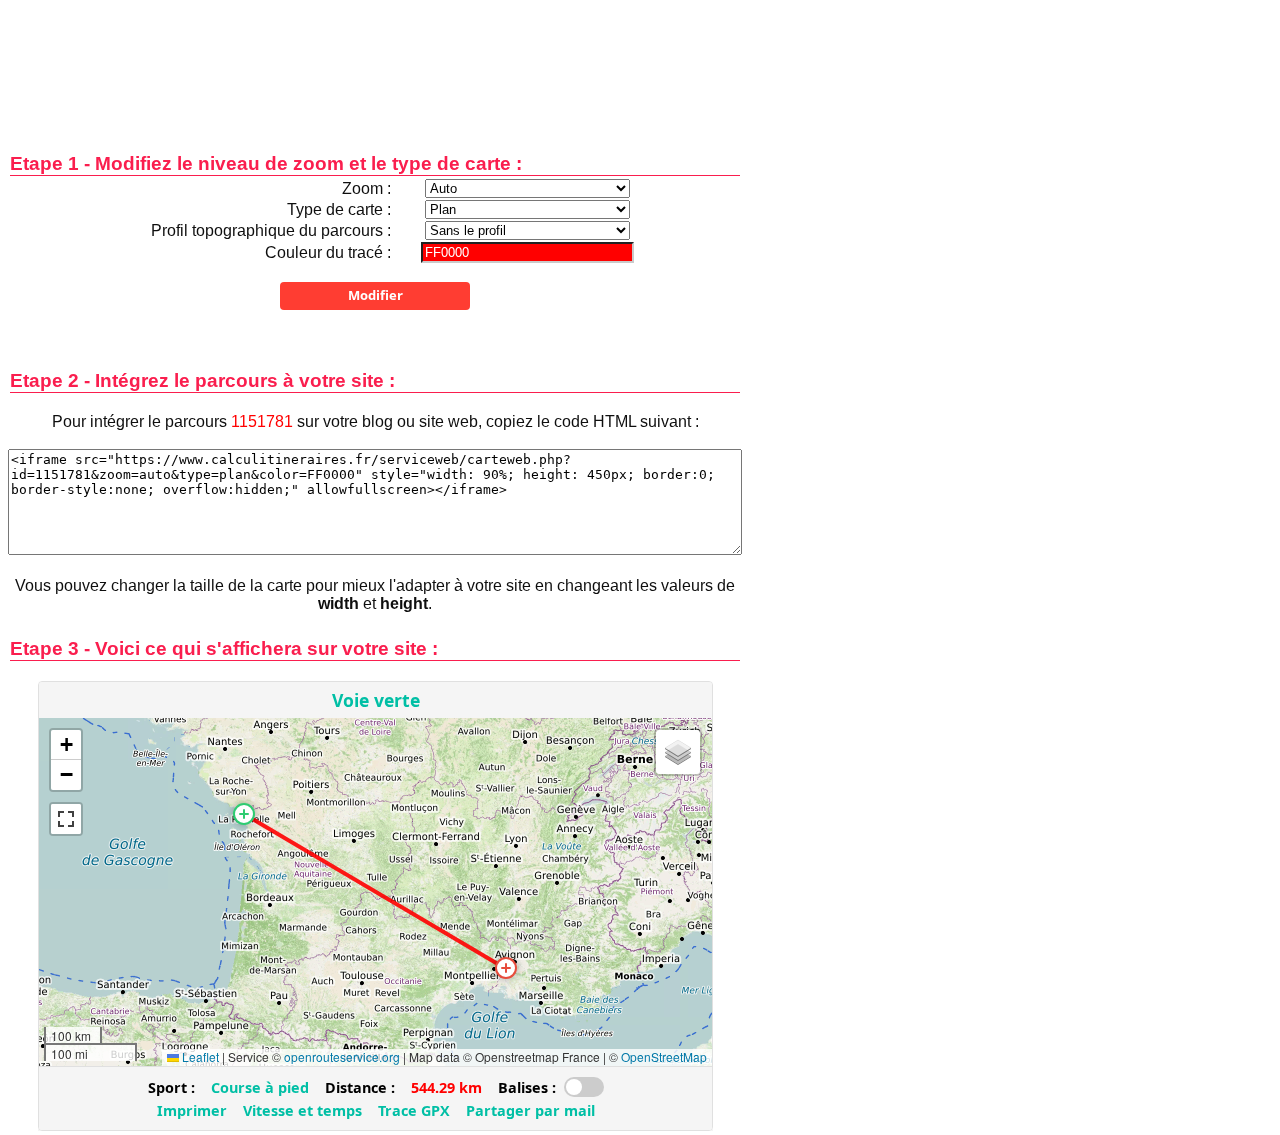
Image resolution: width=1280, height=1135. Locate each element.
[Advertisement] (375, 62)
